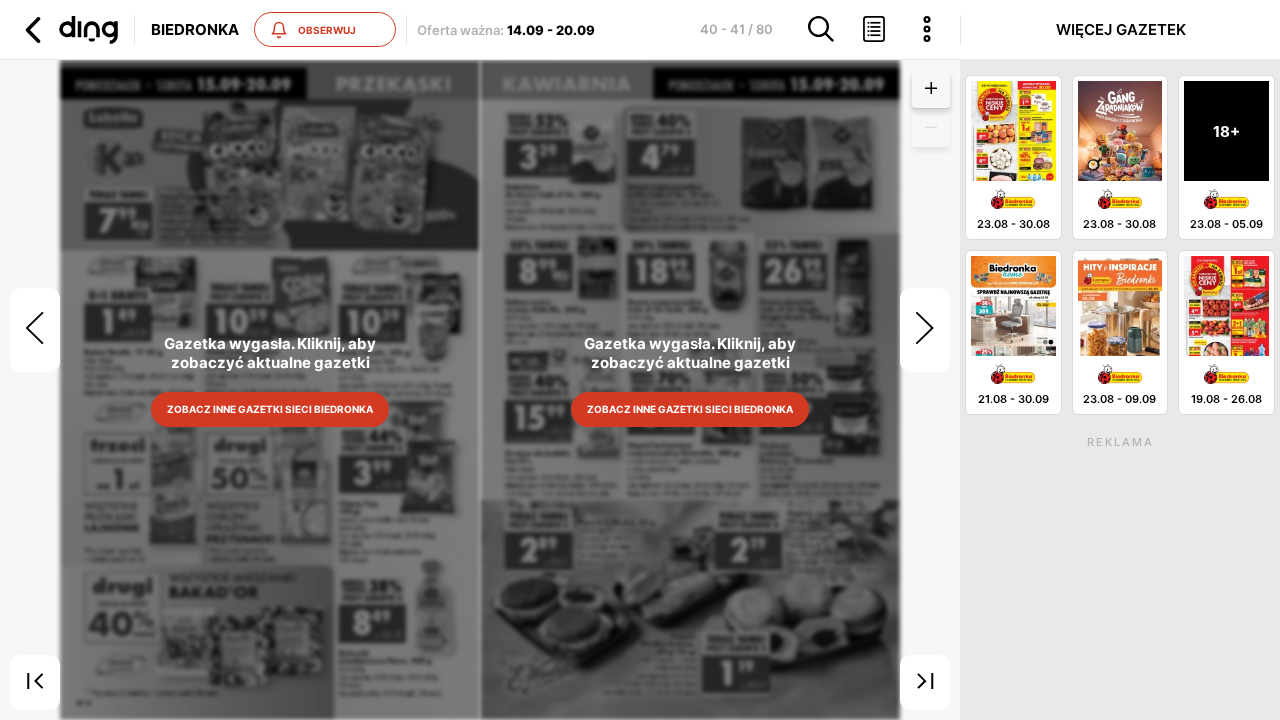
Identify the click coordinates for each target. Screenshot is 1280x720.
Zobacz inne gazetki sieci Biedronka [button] (270, 409)
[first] (35, 683)
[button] (69, 30)
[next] (925, 330)
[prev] (35, 330)
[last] (925, 683)
